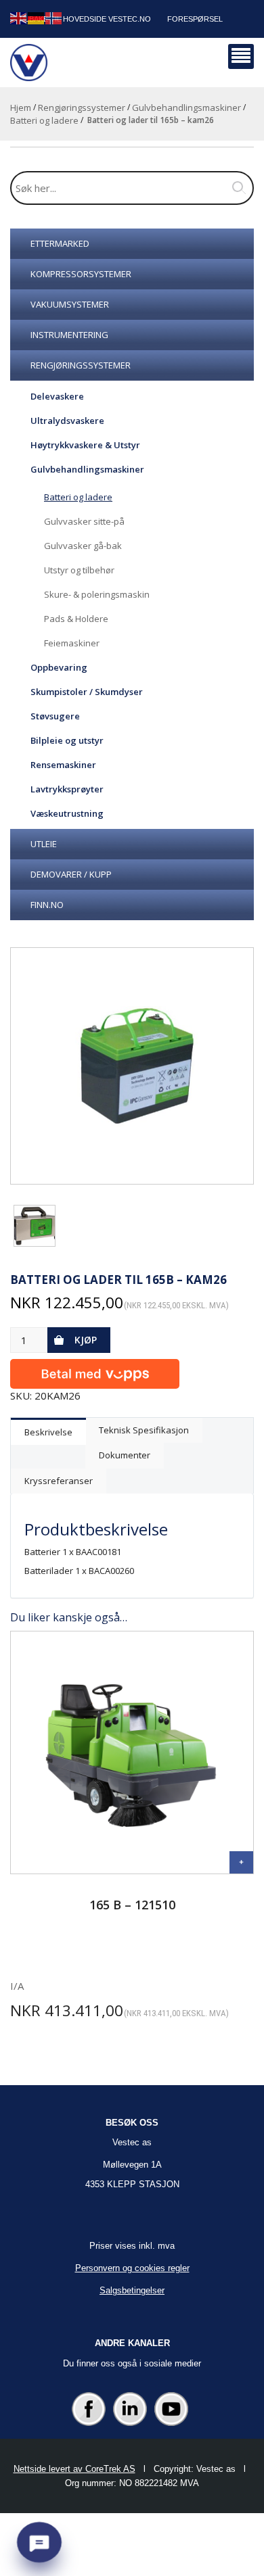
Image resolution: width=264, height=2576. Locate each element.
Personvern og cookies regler (132, 2268)
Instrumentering (69, 335)
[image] (132, 1066)
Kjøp (86, 1340)
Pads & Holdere (76, 619)
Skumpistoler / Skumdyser (87, 692)
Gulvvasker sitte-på (84, 521)
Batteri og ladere (44, 120)
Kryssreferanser (59, 1481)
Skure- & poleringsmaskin (97, 594)
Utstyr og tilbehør (79, 570)
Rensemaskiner (63, 765)
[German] (37, 17)
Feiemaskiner (72, 643)
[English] (19, 17)
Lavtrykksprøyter (67, 789)
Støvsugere (55, 716)
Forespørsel (195, 19)
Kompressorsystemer (81, 274)
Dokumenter (125, 1455)
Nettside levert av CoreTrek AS (74, 2469)
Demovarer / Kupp (71, 874)
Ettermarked (60, 243)
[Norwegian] (54, 17)
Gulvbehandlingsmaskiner (186, 108)
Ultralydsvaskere (67, 421)
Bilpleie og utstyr (67, 740)
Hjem (21, 108)
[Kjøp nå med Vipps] (95, 1371)
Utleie (44, 844)
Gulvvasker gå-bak (83, 546)
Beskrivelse (48, 1432)
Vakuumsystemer (70, 304)
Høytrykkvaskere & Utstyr (85, 445)
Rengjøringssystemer (82, 108)
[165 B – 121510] (241, 1862)
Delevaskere (57, 396)
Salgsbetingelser (132, 2290)
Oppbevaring (59, 667)
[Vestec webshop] (29, 63)
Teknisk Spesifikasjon (144, 1430)
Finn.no (47, 905)
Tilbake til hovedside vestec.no (85, 19)
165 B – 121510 (132, 1905)
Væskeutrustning (67, 813)
